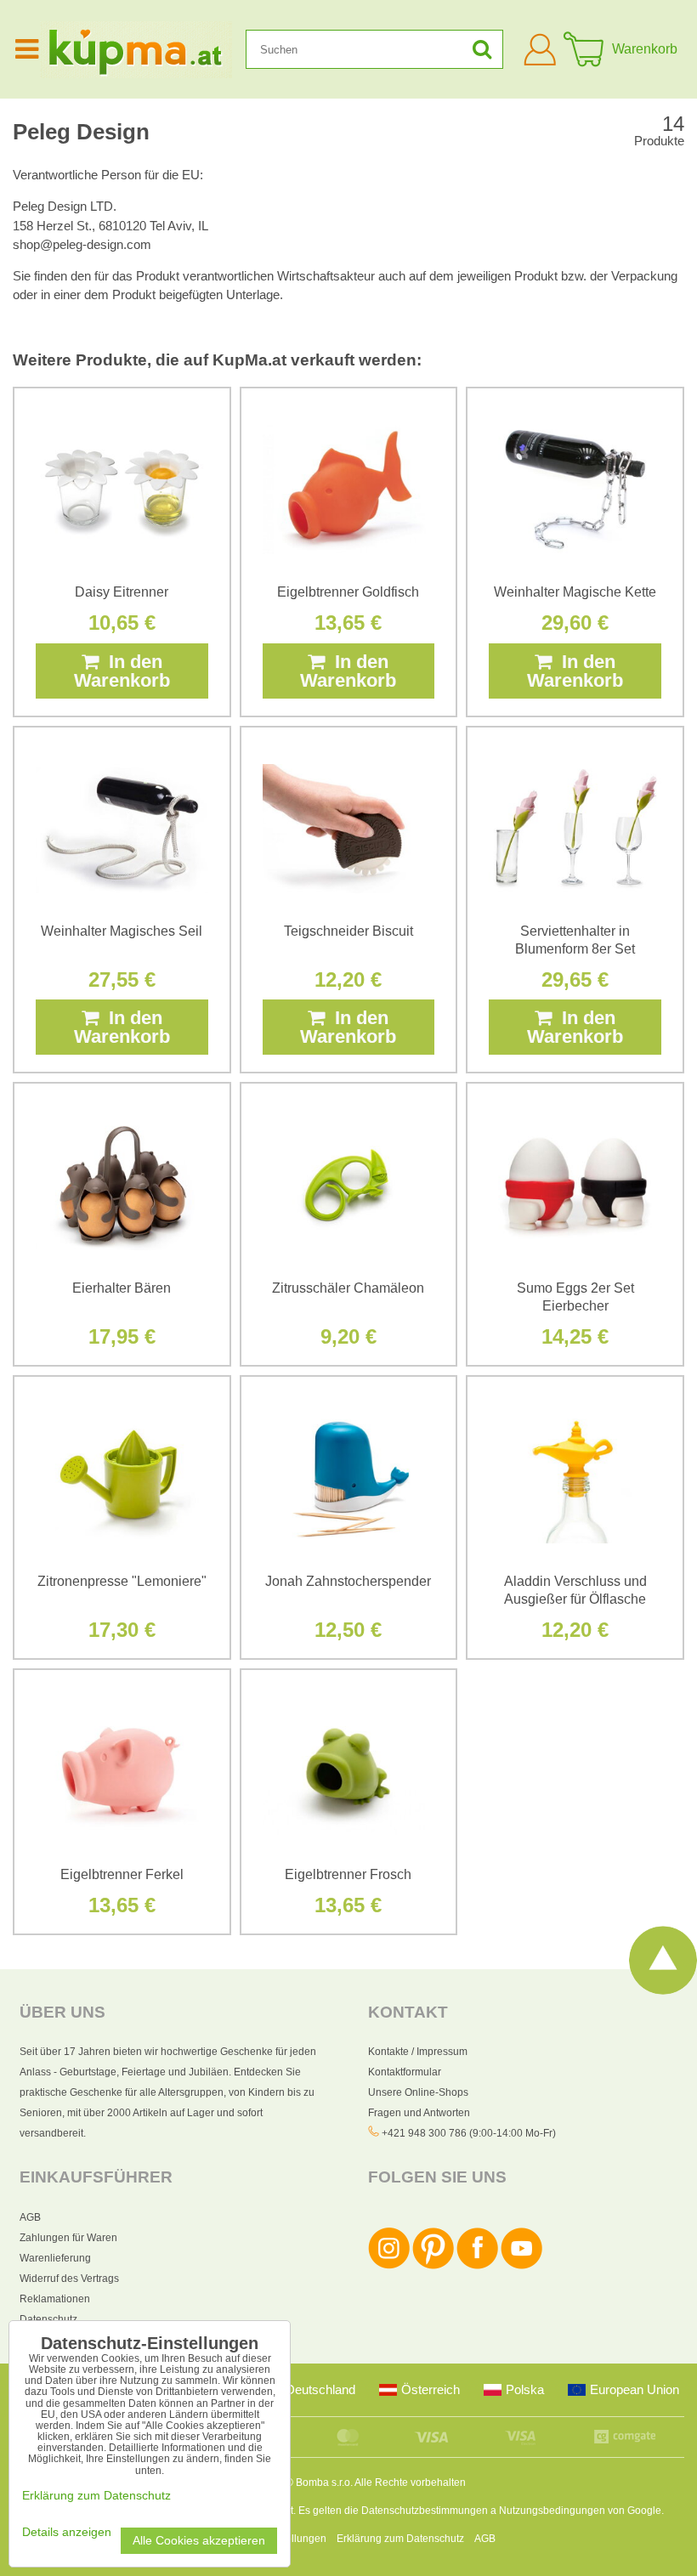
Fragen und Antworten (419, 2113)
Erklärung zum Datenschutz (400, 2539)
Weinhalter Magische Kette (575, 592)
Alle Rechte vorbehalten (410, 2483)
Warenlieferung (55, 2258)
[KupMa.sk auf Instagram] (389, 2266)
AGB (30, 2217)
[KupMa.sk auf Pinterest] (433, 2266)
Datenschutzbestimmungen (425, 2511)
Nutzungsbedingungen (552, 2511)
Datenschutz (48, 2319)
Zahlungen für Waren (68, 2238)
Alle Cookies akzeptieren (199, 2541)
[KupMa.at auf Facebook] (477, 2266)
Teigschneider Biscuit (348, 931)
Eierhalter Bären (122, 1288)
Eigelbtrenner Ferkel (122, 1874)
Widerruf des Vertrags (69, 2279)
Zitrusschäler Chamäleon (348, 1288)
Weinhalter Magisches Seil (122, 931)
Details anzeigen (67, 2532)
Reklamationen (55, 2299)
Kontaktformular (405, 2072)
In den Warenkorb (122, 671)
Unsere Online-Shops (418, 2092)
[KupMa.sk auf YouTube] (521, 2266)
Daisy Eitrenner (122, 592)
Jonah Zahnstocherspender (348, 1581)
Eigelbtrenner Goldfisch (348, 592)
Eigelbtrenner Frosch (348, 1874)
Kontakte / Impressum (418, 2052)
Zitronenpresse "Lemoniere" (122, 1581)
